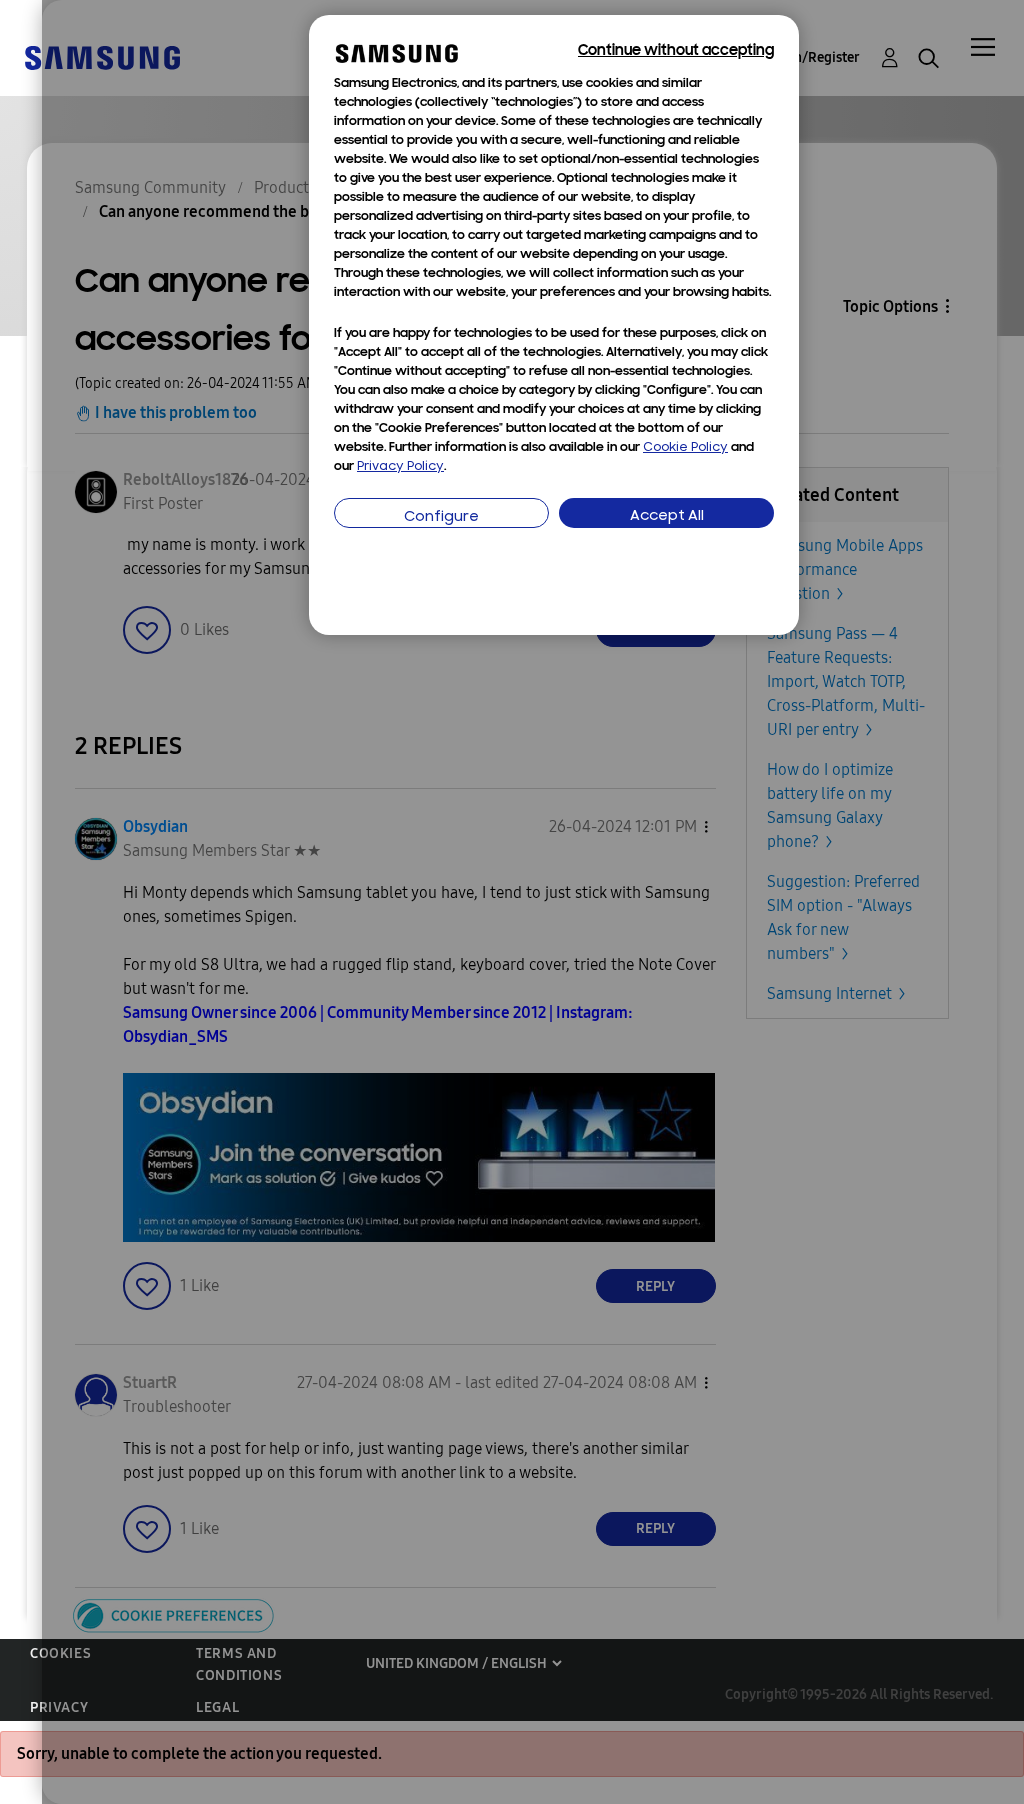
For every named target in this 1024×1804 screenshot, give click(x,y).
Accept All (667, 516)
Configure (441, 517)
